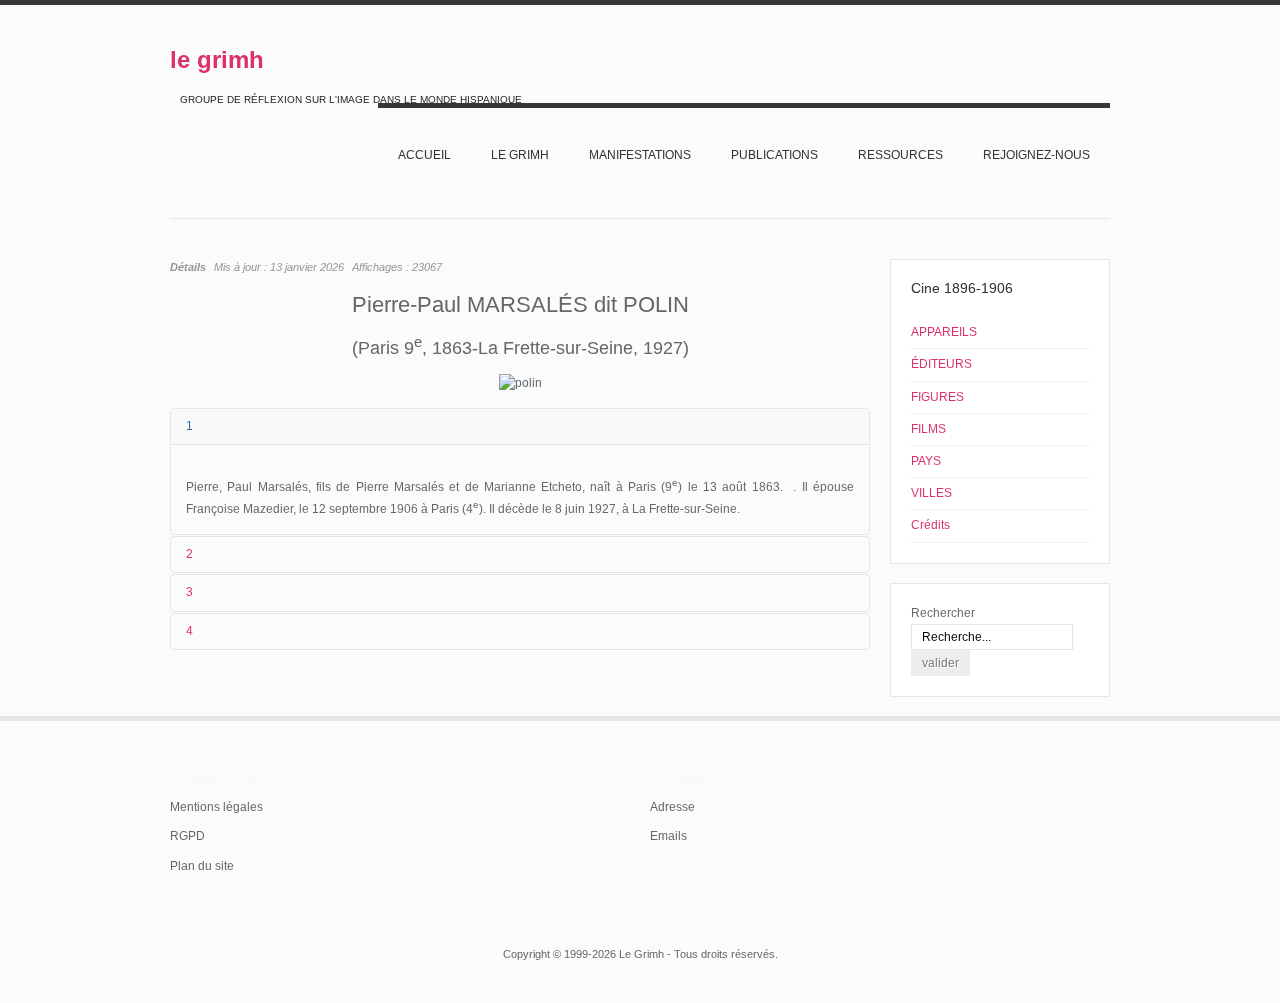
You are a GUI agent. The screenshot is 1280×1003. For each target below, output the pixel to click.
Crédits (930, 525)
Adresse (672, 807)
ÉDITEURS (941, 364)
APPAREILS (944, 332)
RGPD (187, 836)
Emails (668, 836)
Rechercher (943, 613)
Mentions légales (216, 807)
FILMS (928, 429)
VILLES (931, 493)
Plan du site (202, 866)
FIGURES (937, 397)
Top (1108, 716)
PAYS (926, 461)
